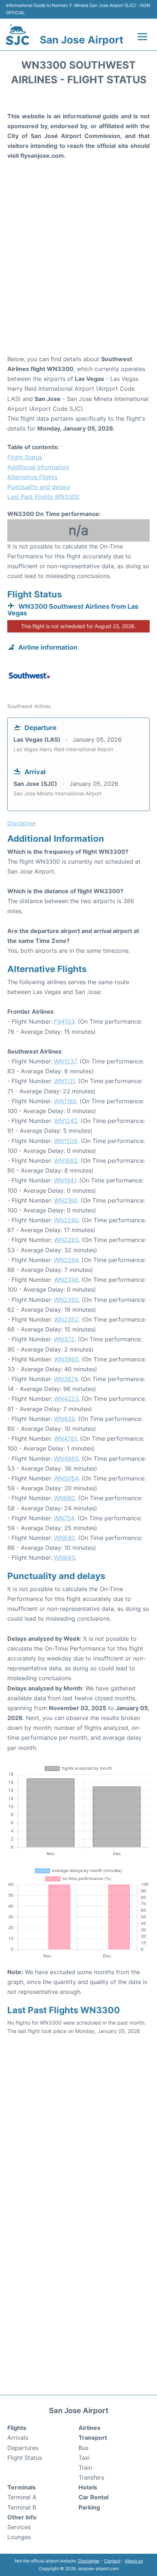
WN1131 (64, 1081)
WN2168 (66, 1200)
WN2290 (66, 1220)
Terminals (22, 2487)
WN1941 (65, 1180)
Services (19, 2527)
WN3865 (66, 1359)
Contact (112, 2561)
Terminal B (22, 2507)
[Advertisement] (78, 268)
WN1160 (65, 1101)
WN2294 (66, 1260)
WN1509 (66, 1141)
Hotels (88, 2487)
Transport (93, 2438)
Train (85, 2468)
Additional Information (38, 467)
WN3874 (66, 1379)
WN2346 (66, 1280)
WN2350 (66, 1300)
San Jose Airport (82, 40)
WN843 (64, 1558)
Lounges (19, 2537)
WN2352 (66, 1319)
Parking (89, 2507)
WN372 (64, 1339)
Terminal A (22, 2497)
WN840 (64, 1538)
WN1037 (65, 1061)
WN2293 (66, 1240)
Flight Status (25, 457)
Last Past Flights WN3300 (43, 497)
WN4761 (65, 1438)
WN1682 (66, 1161)
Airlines (89, 2428)
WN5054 (66, 1478)
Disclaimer (89, 2561)
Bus (83, 2448)
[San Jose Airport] (18, 35)
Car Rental (93, 2497)
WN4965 (66, 1459)
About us (134, 2561)
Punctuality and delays (39, 487)
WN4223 (66, 1399)
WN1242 (66, 1121)
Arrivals (18, 2438)
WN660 (64, 1498)
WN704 (64, 1518)
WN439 (64, 1419)
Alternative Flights (32, 477)
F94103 (64, 1021)
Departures (23, 2448)
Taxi (84, 2458)
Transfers (91, 2477)
